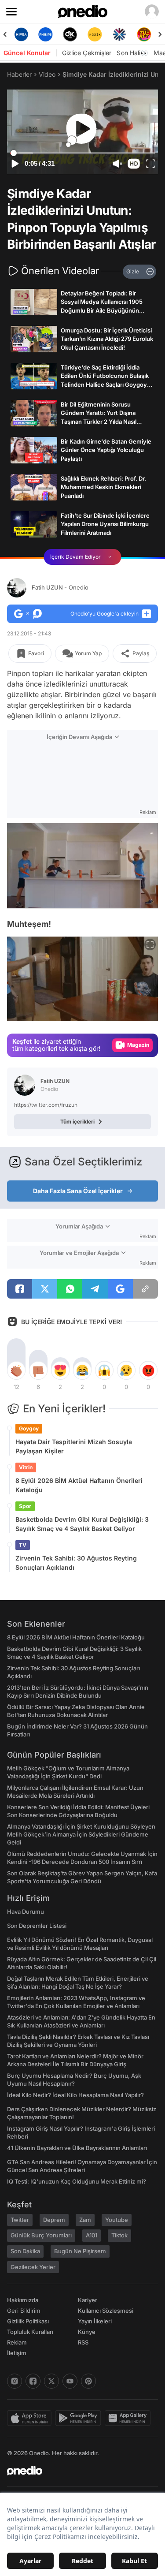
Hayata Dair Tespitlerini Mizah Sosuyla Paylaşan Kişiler (74, 1446)
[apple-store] (31, 2418)
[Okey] (70, 34)
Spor (25, 1506)
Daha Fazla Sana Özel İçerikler (78, 1191)
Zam (85, 2220)
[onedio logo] (77, 2471)
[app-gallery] (129, 2418)
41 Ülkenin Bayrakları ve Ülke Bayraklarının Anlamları (77, 2148)
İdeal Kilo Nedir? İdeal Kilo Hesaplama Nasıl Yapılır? (75, 2095)
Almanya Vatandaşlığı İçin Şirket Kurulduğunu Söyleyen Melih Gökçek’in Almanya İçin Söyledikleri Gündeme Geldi (81, 1834)
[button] (134, 164)
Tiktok (119, 2235)
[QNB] (119, 34)
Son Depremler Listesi (37, 1926)
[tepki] (16, 1370)
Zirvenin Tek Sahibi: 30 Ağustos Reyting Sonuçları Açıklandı (76, 1563)
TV (23, 1545)
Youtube (117, 2220)
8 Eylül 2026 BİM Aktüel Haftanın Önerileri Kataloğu (79, 1485)
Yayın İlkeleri (95, 2321)
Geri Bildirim (24, 2311)
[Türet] (144, 34)
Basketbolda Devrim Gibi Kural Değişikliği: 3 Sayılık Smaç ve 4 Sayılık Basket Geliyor (82, 1524)
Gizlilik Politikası (28, 2321)
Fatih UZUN (60, 587)
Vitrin (26, 1467)
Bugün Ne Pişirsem (80, 2251)
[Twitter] (51, 2381)
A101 (92, 2235)
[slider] (82, 153)
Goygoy (29, 1428)
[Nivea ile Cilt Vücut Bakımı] (21, 34)
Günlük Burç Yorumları (41, 2235)
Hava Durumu (26, 1911)
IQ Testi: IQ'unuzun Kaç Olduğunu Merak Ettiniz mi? (77, 2181)
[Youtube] (70, 2381)
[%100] (95, 34)
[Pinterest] (88, 2381)
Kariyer (88, 2300)
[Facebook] (33, 2381)
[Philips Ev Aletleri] (46, 34)
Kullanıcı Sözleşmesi (106, 2311)
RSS (83, 2342)
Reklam (17, 2342)
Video (47, 74)
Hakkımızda (23, 2300)
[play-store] (80, 2418)
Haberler (19, 74)
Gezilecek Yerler (33, 2267)
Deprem (54, 2220)
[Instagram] (15, 2381)
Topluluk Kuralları (30, 2332)
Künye (87, 2332)
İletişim (17, 2353)
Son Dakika (25, 2251)
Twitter (20, 2220)
